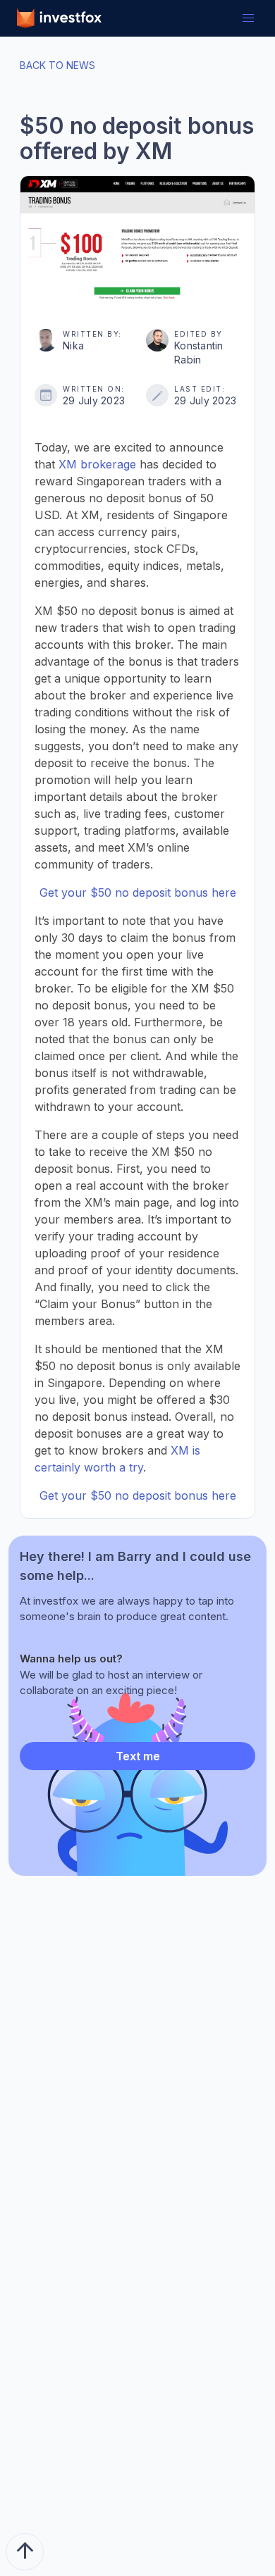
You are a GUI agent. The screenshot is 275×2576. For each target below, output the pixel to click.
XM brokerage (97, 464)
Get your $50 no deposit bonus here (138, 892)
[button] (248, 18)
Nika (73, 346)
